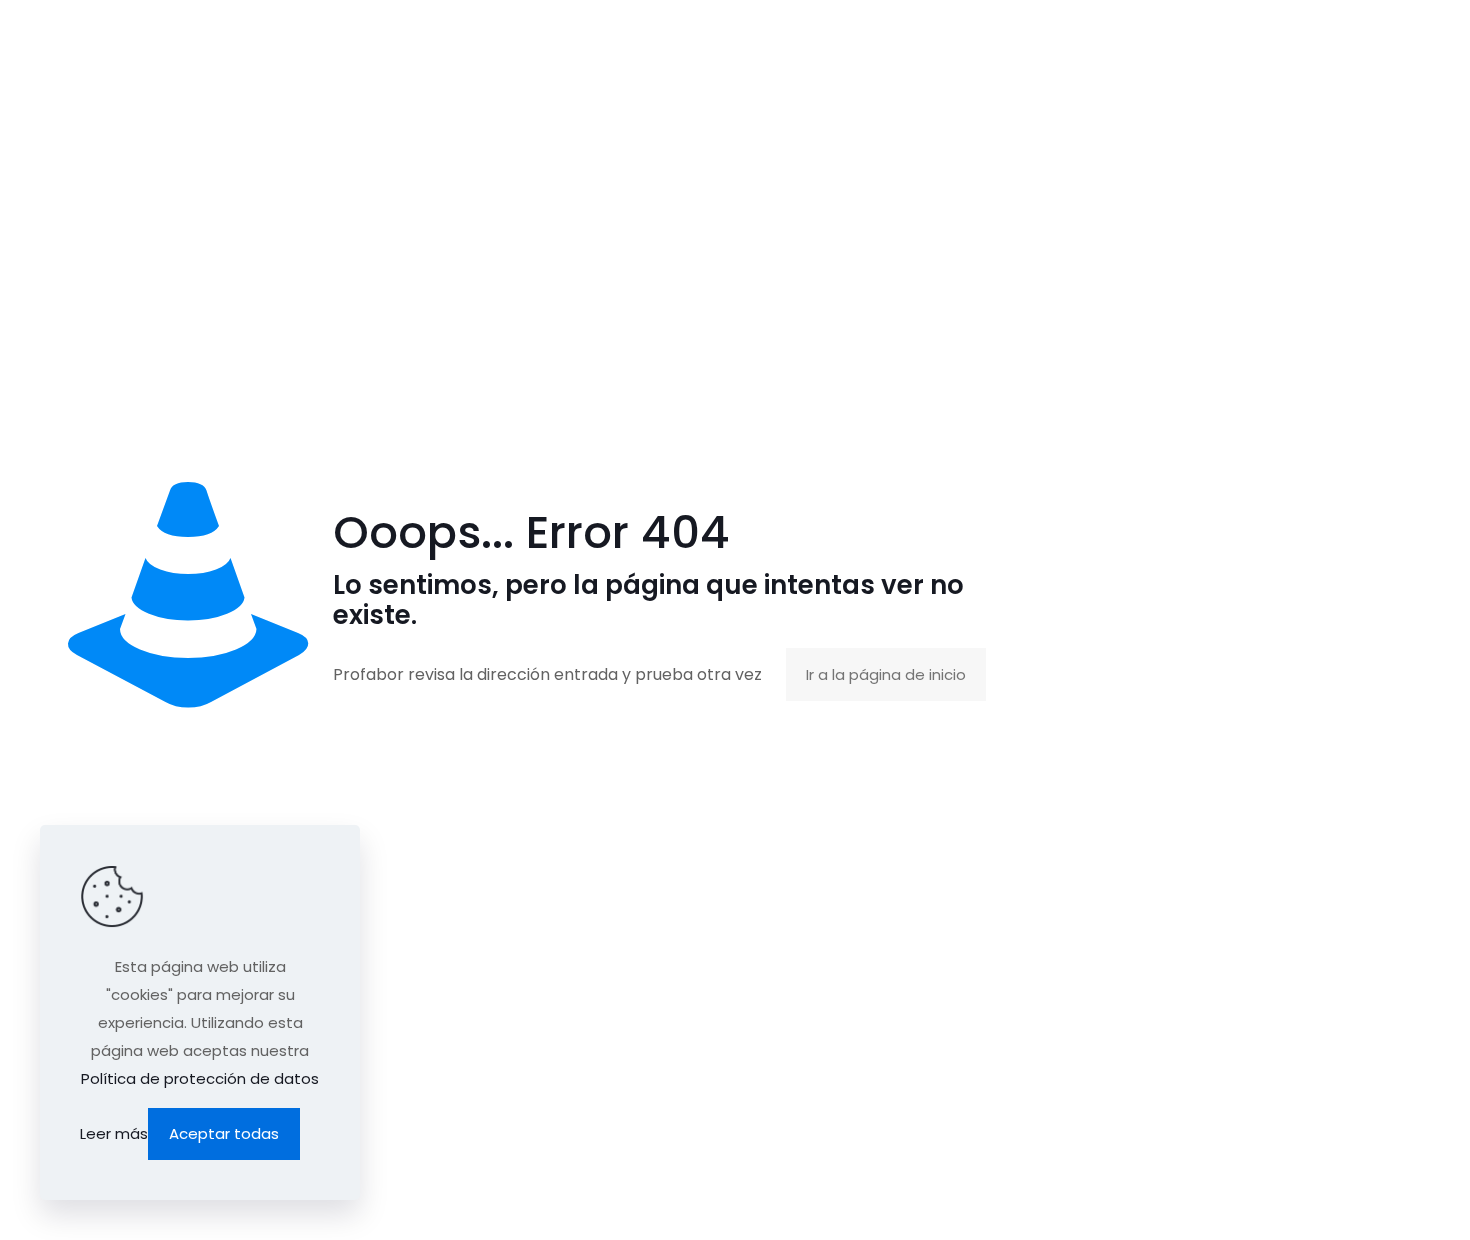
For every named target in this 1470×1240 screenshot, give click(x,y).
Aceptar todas (224, 1133)
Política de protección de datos (200, 1078)
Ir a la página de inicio (886, 674)
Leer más (114, 1133)
